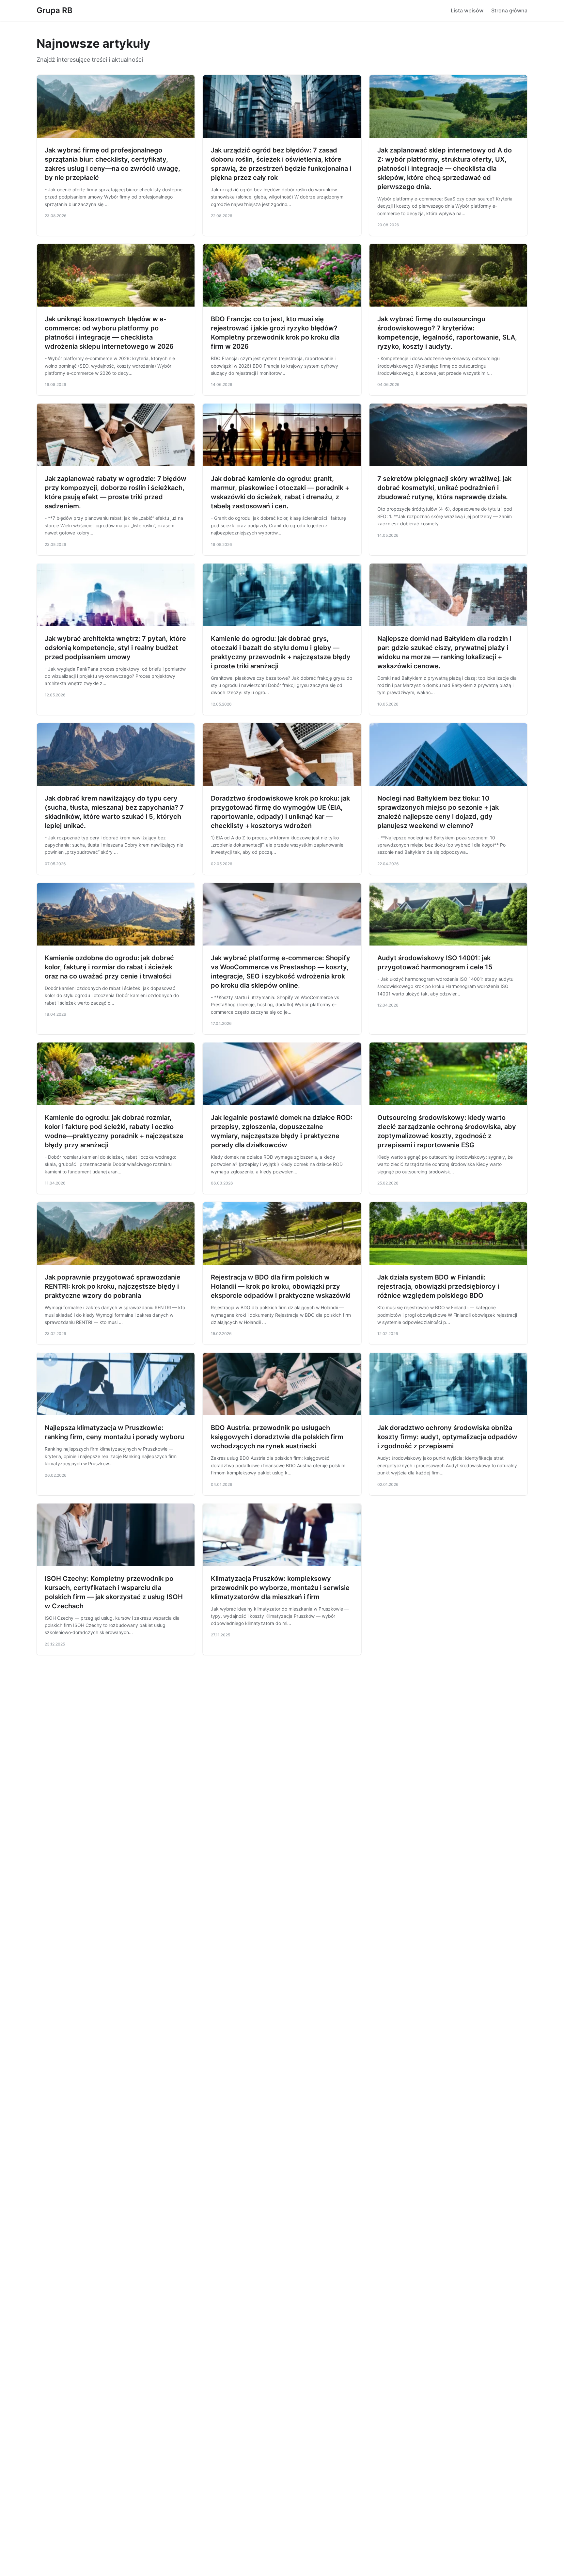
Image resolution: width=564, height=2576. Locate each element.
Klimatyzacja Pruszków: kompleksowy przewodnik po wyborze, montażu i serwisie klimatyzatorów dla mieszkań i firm (280, 1588)
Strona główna (509, 10)
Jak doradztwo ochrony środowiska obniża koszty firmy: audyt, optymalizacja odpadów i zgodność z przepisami (447, 1437)
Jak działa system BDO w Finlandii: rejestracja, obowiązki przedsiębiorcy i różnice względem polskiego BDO (438, 1286)
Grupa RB (55, 10)
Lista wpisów (467, 10)
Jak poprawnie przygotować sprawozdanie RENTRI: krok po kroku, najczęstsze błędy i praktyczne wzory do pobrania (113, 1286)
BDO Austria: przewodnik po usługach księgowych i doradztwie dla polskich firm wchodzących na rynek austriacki (277, 1437)
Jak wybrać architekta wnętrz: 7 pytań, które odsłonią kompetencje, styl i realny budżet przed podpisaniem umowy (115, 648)
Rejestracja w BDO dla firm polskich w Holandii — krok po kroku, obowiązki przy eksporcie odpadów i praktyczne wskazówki (281, 1286)
